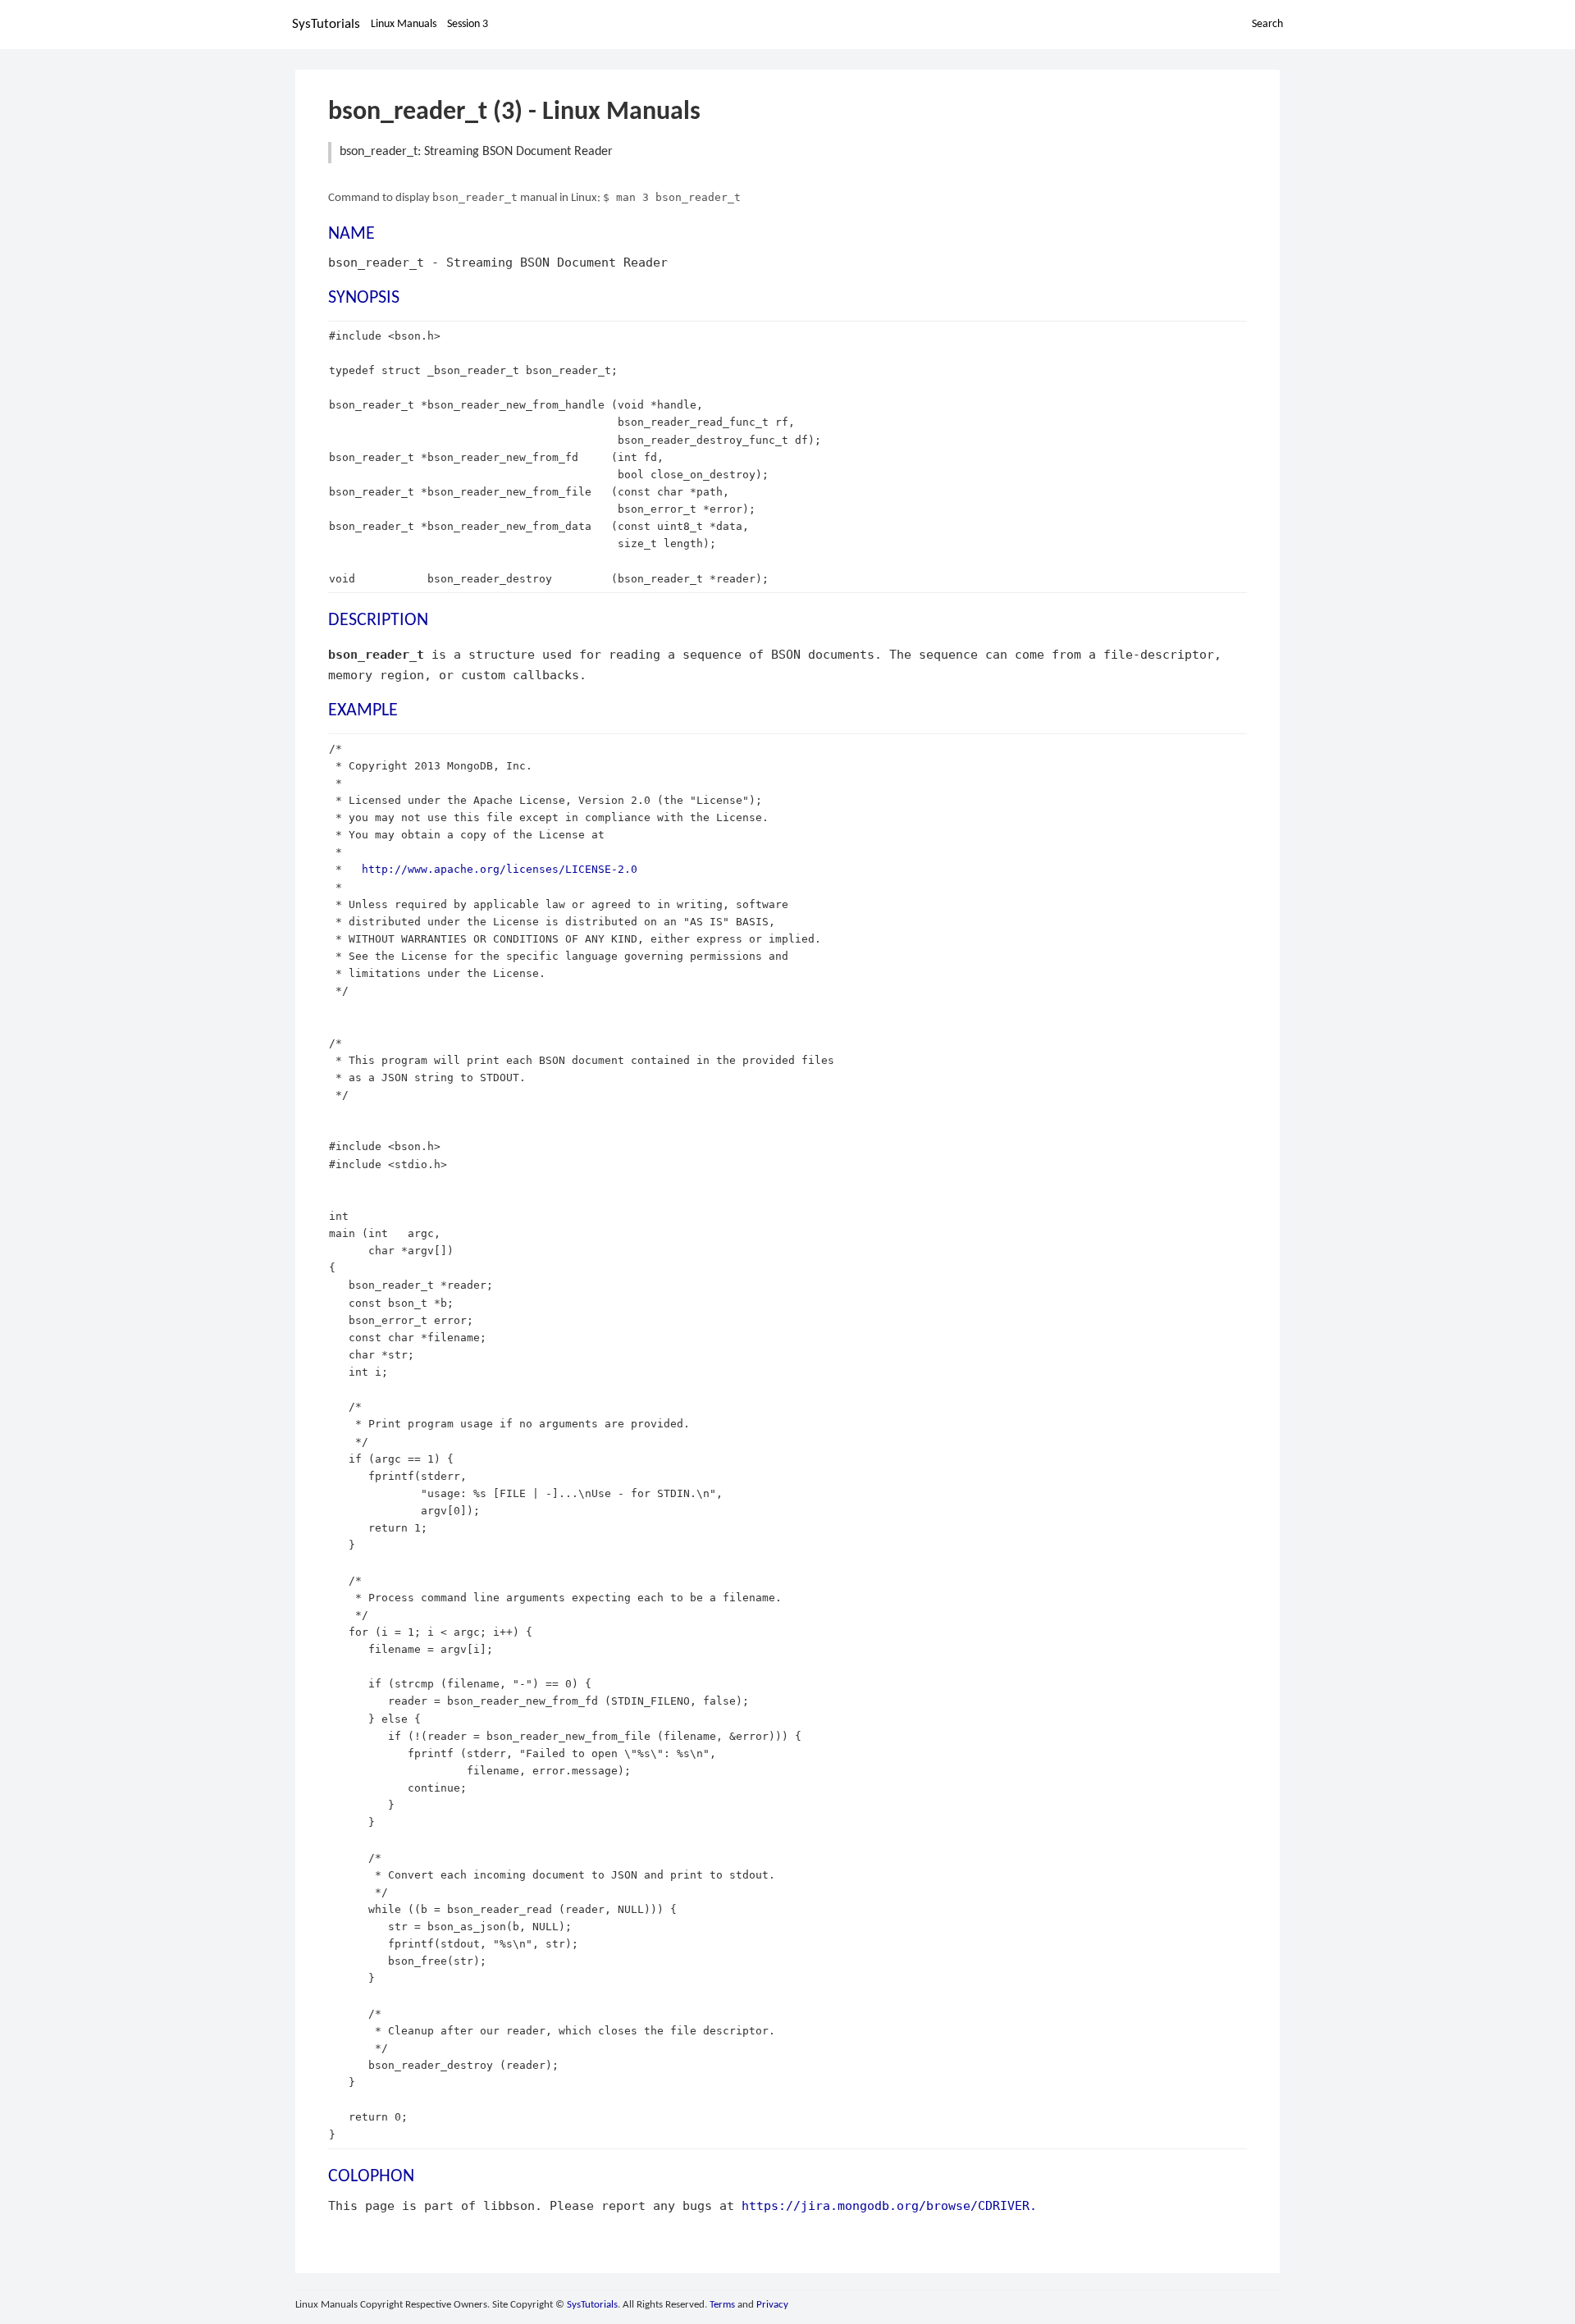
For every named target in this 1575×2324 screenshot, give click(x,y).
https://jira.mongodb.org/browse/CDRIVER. (889, 2205)
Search (1267, 24)
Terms (722, 2305)
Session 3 (468, 24)
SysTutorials (326, 24)
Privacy (772, 2305)
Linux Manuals (404, 24)
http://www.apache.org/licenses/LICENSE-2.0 (500, 869)
